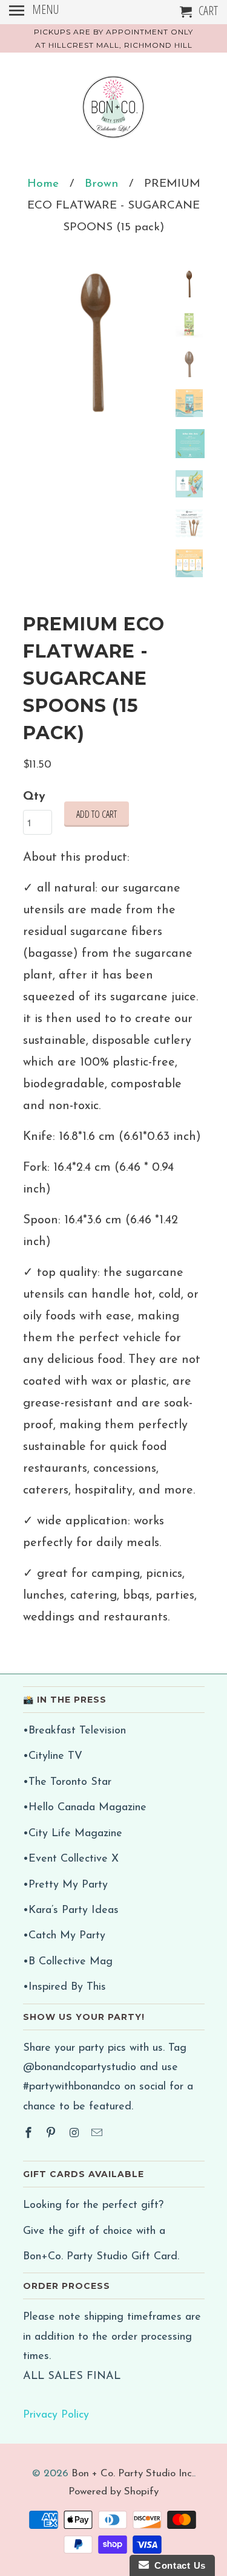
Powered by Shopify (113, 2492)
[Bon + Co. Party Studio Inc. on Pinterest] (52, 2134)
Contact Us (177, 2565)
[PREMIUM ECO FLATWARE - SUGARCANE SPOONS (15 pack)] (96, 343)
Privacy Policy (56, 2415)
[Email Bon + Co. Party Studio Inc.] (98, 2134)
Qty (34, 797)
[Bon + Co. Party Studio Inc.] (114, 112)
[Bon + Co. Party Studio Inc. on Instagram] (75, 2134)
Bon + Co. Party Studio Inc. (133, 2474)
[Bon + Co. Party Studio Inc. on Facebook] (30, 2134)
